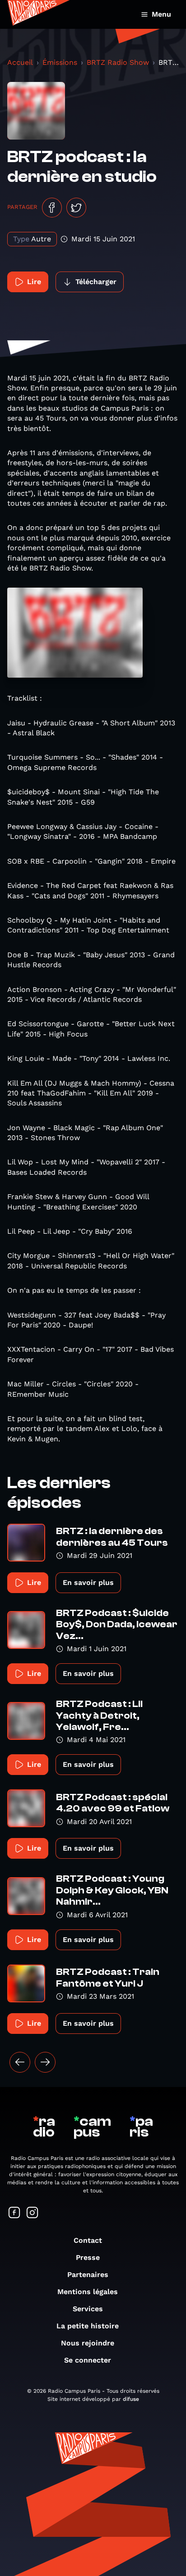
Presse (88, 2257)
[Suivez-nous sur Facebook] (14, 2213)
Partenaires (88, 2275)
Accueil (20, 62)
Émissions (60, 62)
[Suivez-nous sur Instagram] (33, 2213)
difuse (131, 2399)
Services (88, 2309)
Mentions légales (88, 2292)
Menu (161, 14)
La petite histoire (88, 2326)
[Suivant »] (45, 2062)
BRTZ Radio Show (118, 62)
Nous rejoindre (88, 2343)
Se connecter (88, 2360)
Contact (88, 2240)
